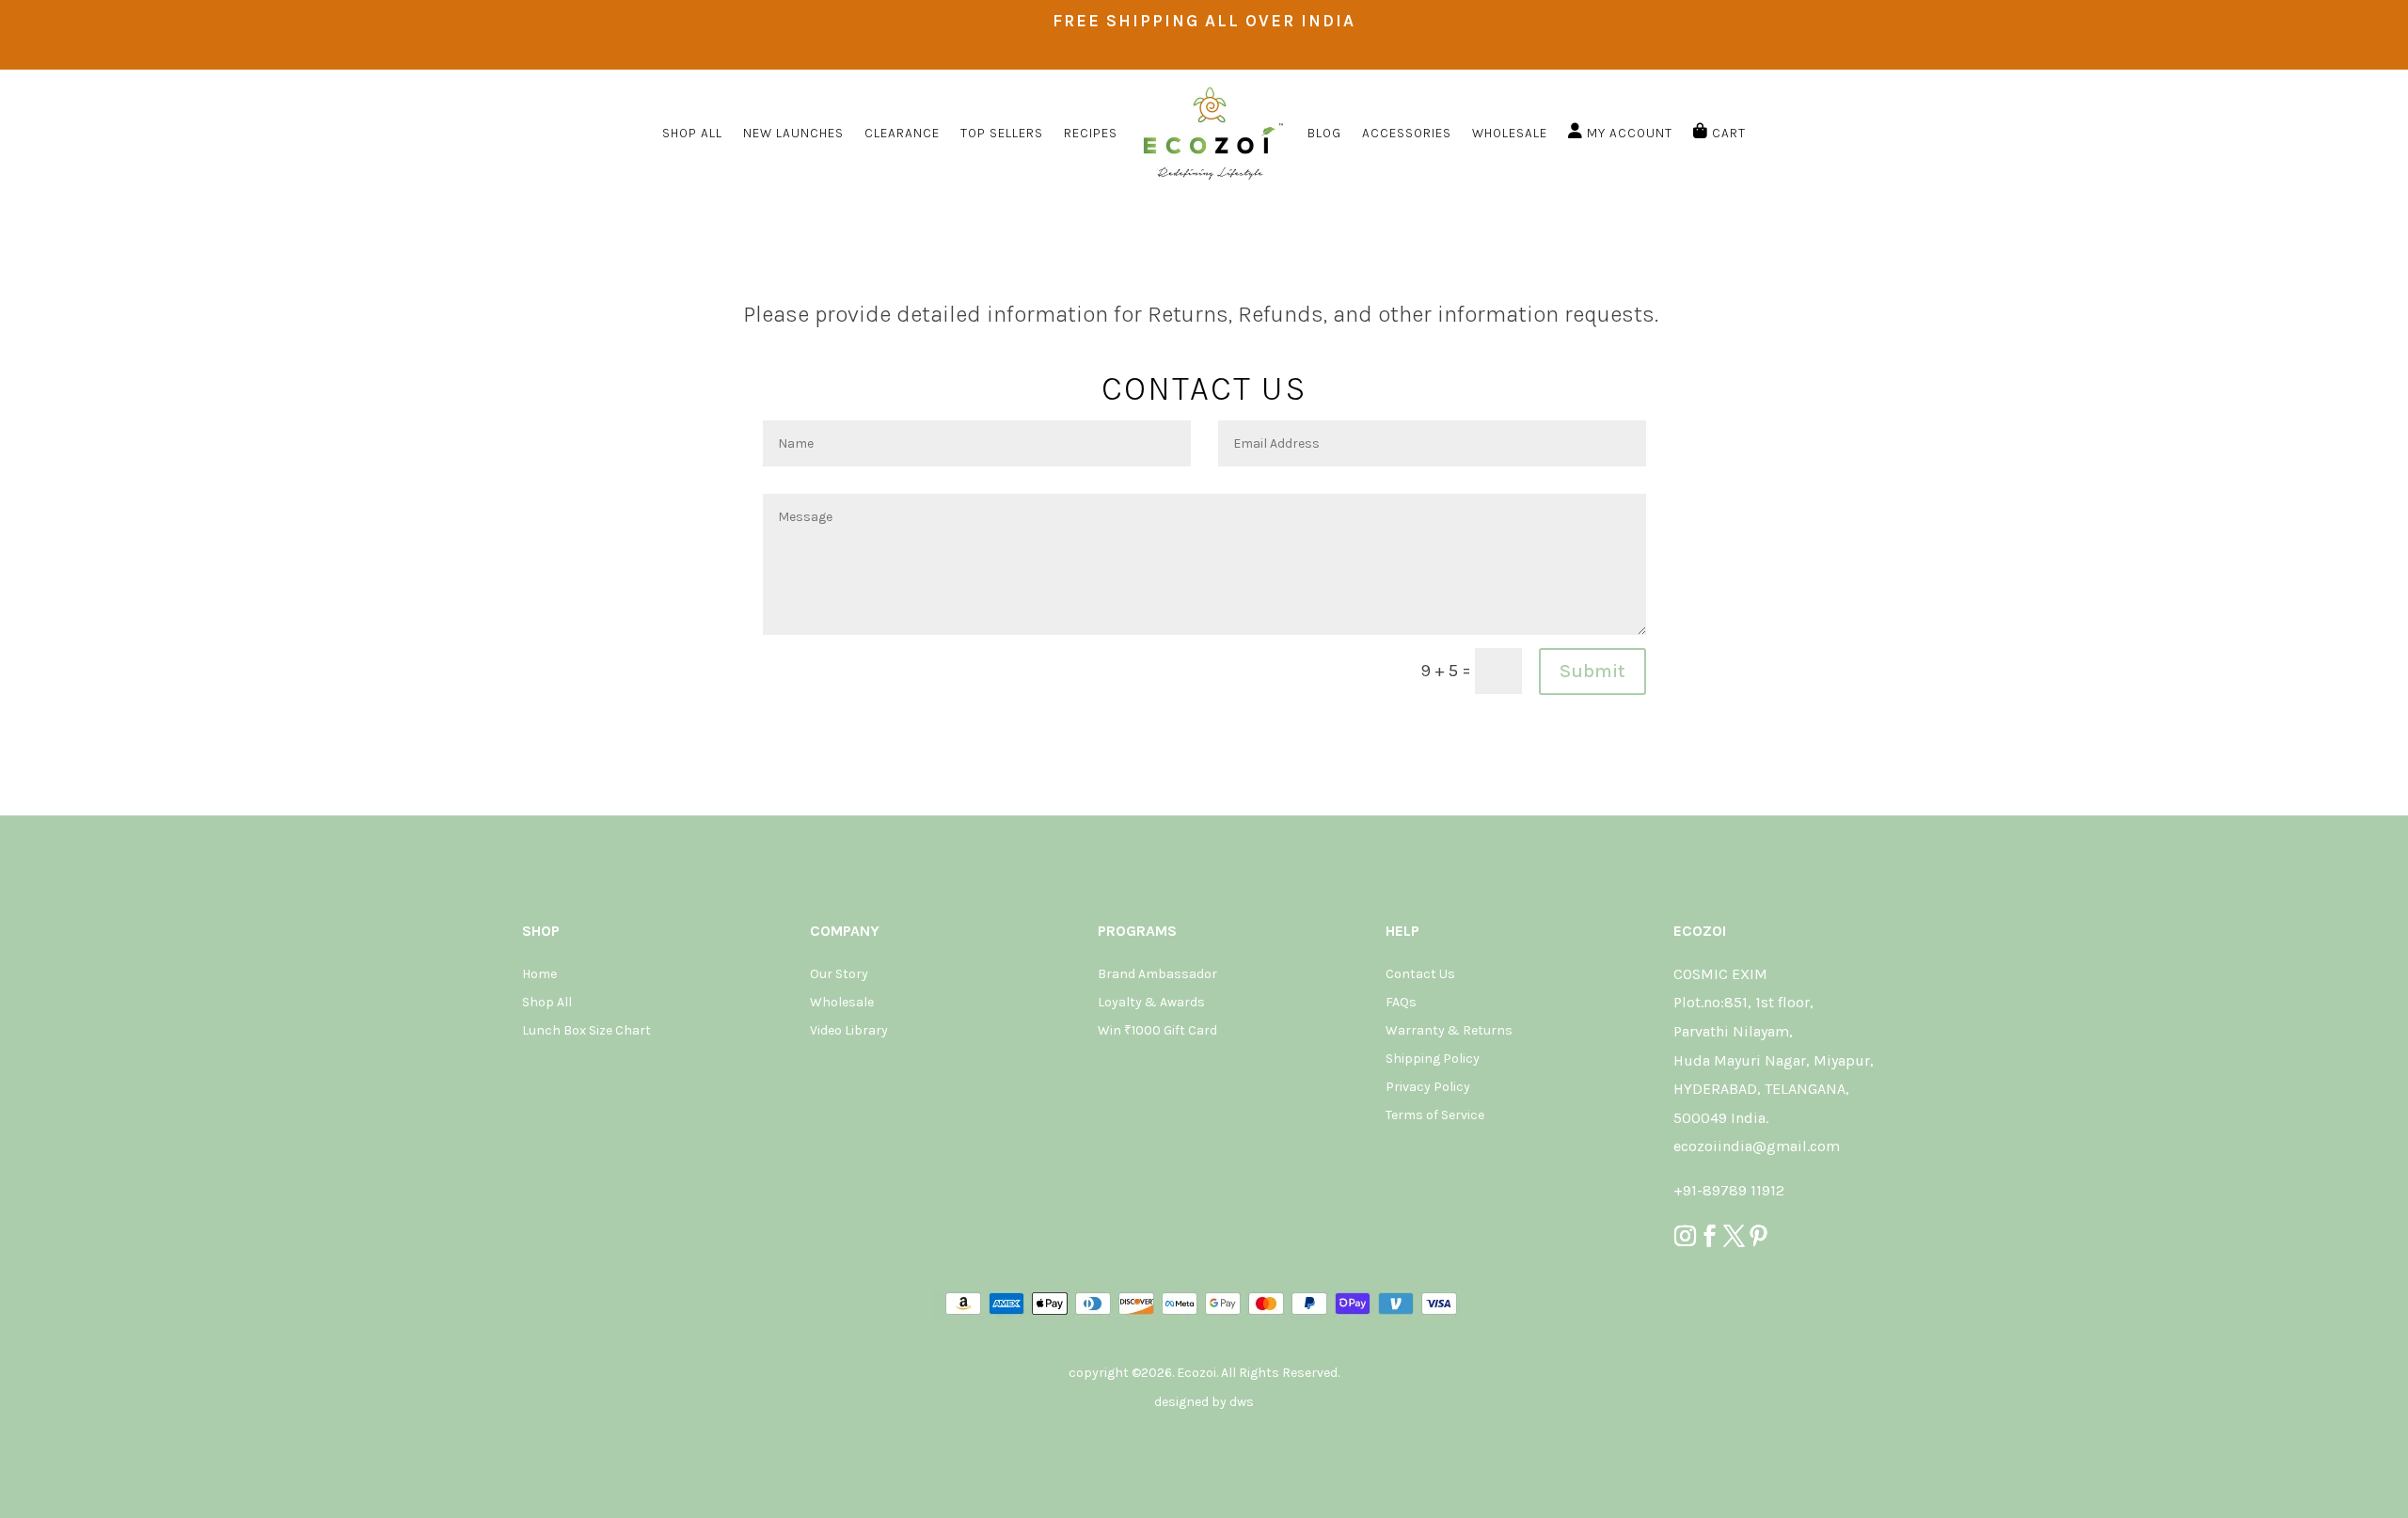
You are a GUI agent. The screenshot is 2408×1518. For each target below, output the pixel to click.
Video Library (849, 1031)
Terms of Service (1435, 1116)
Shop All (547, 1003)
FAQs (1401, 1003)
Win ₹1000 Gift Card (1157, 1031)
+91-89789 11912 (1729, 1190)
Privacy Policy (1428, 1088)
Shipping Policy (1433, 1059)
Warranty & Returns (1449, 1031)
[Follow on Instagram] (1686, 1236)
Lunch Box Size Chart (586, 1031)
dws (1242, 1402)
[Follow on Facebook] (1710, 1236)
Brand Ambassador (1157, 975)
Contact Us (1420, 975)
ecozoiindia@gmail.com (1757, 1146)
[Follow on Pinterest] (1759, 1236)
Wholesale (842, 1003)
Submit (1592, 671)
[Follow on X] (1735, 1236)
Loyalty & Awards (1151, 1003)
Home (539, 975)
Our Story (839, 975)
